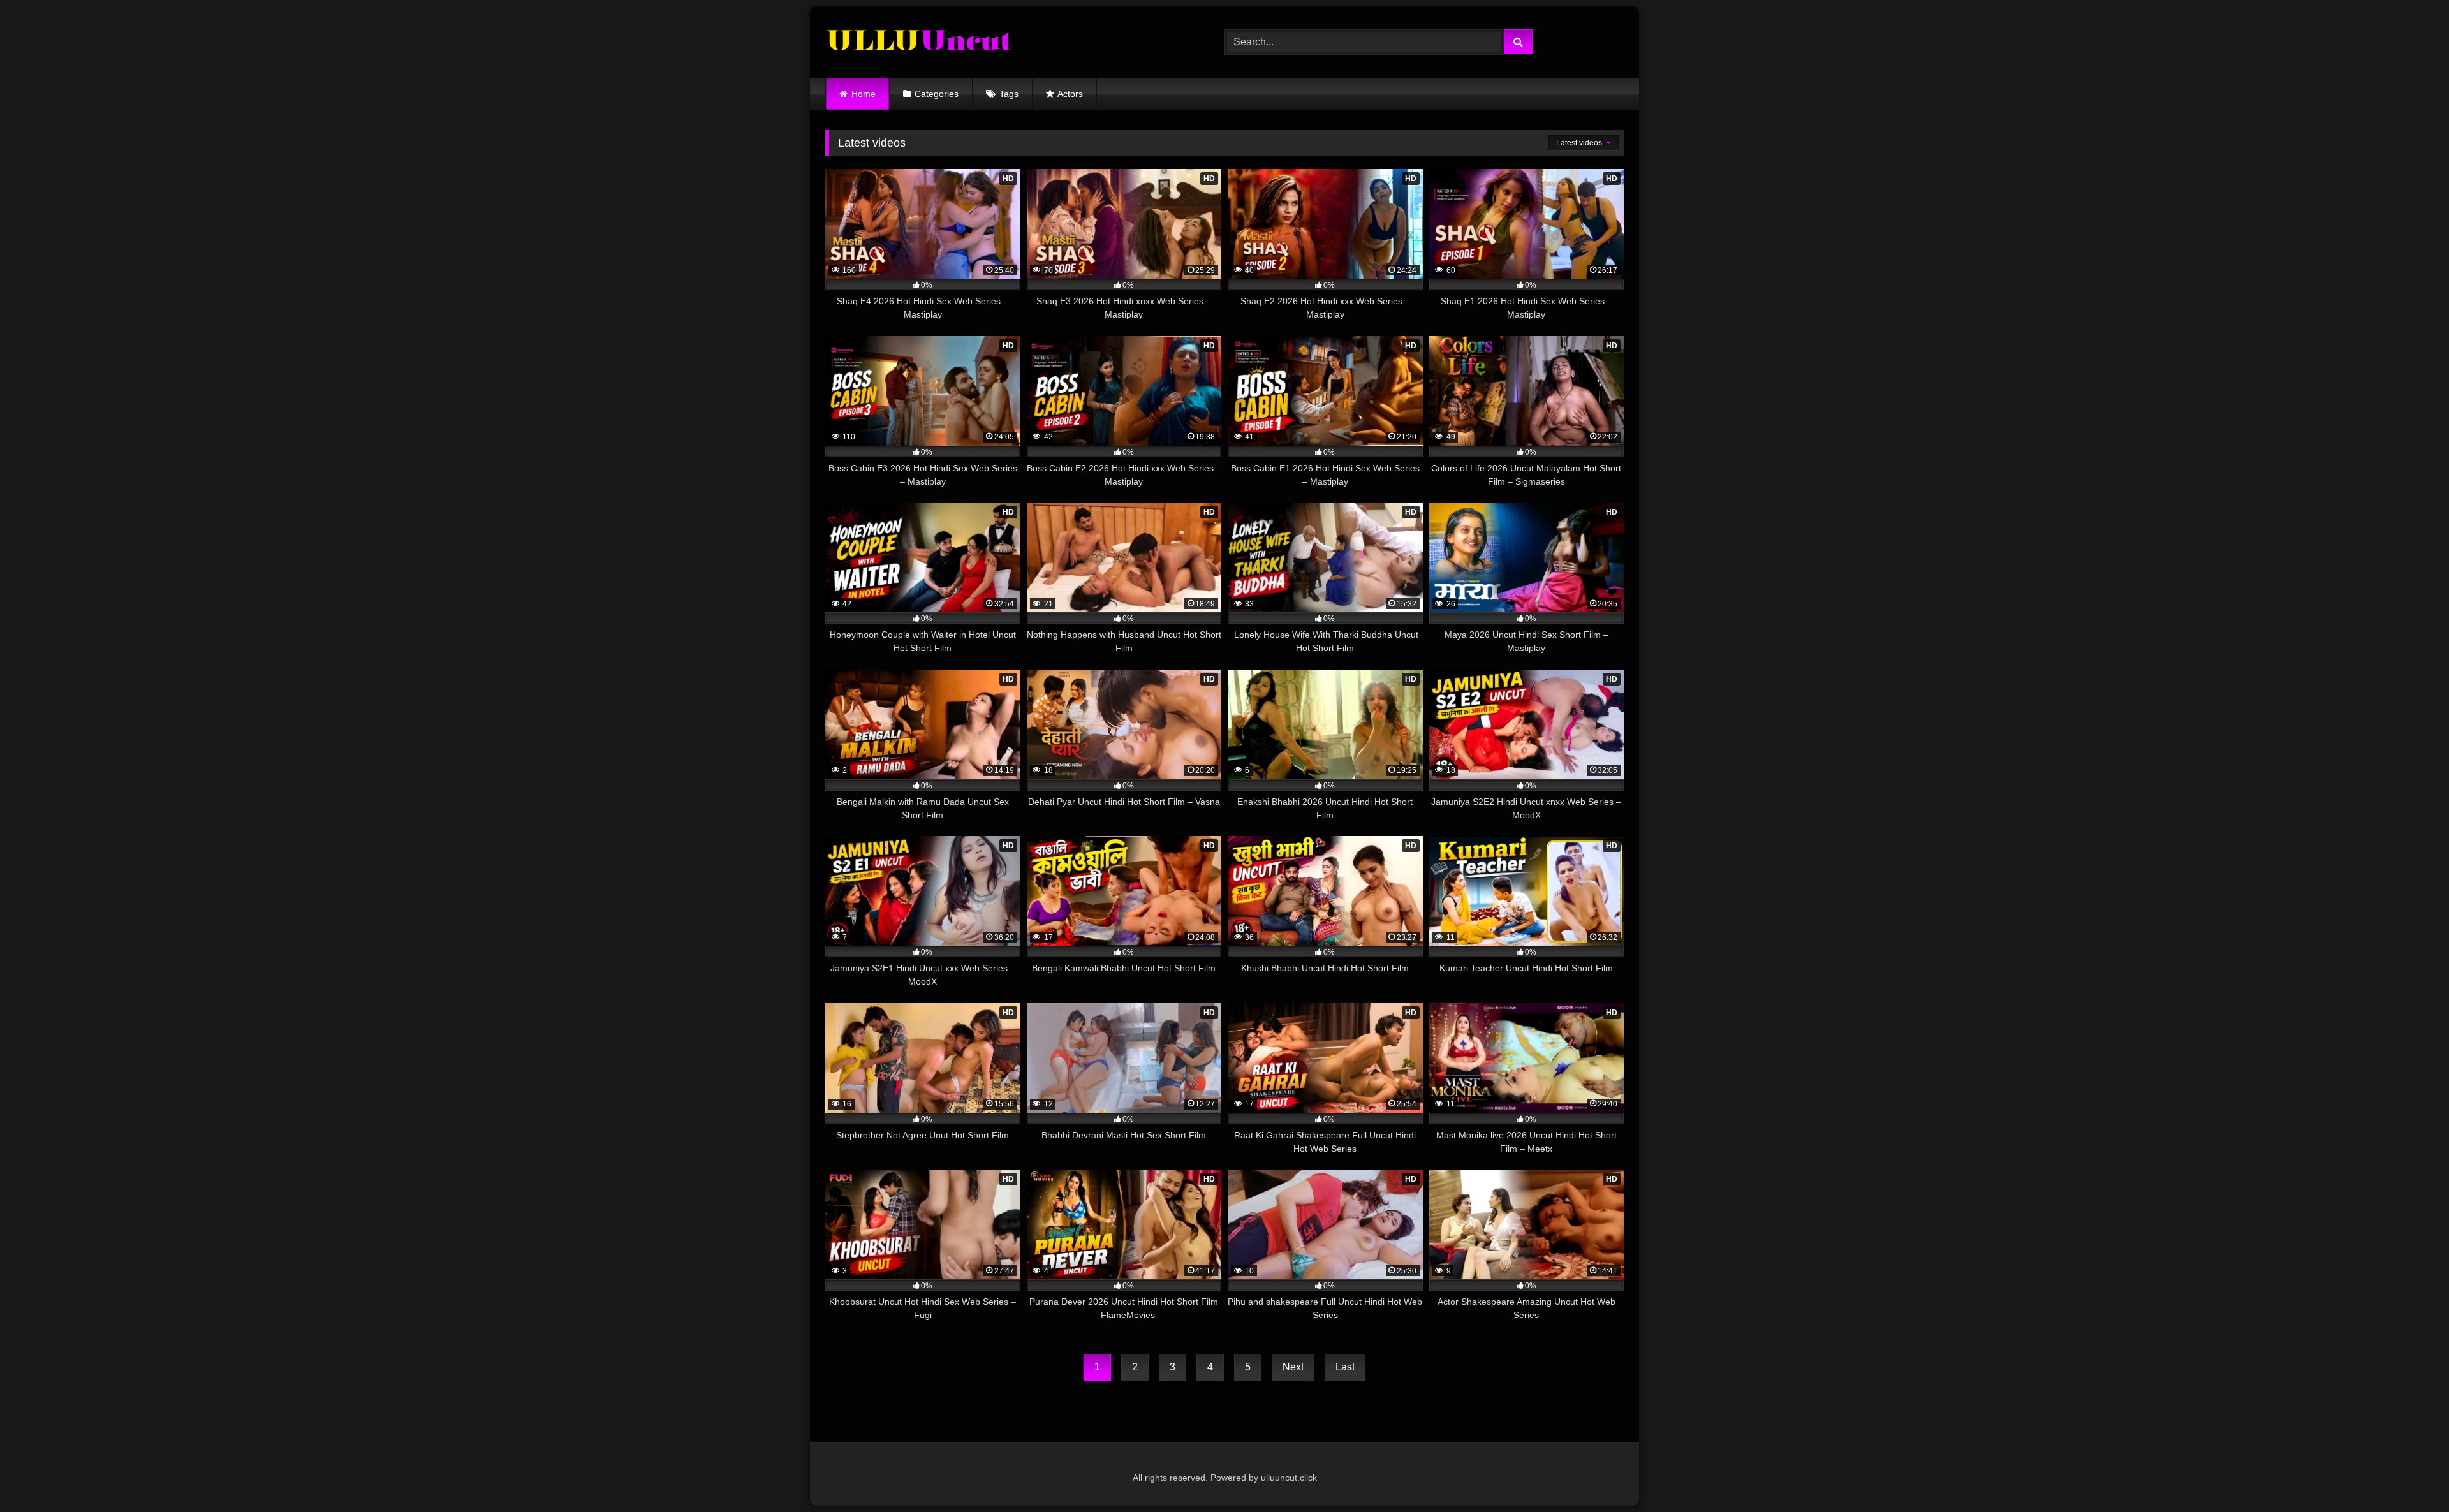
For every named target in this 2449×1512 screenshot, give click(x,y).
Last (1345, 1367)
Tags (1009, 94)
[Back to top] (2409, 1474)
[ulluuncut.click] (921, 42)
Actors (1070, 94)
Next (1293, 1367)
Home (864, 94)
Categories (937, 94)
